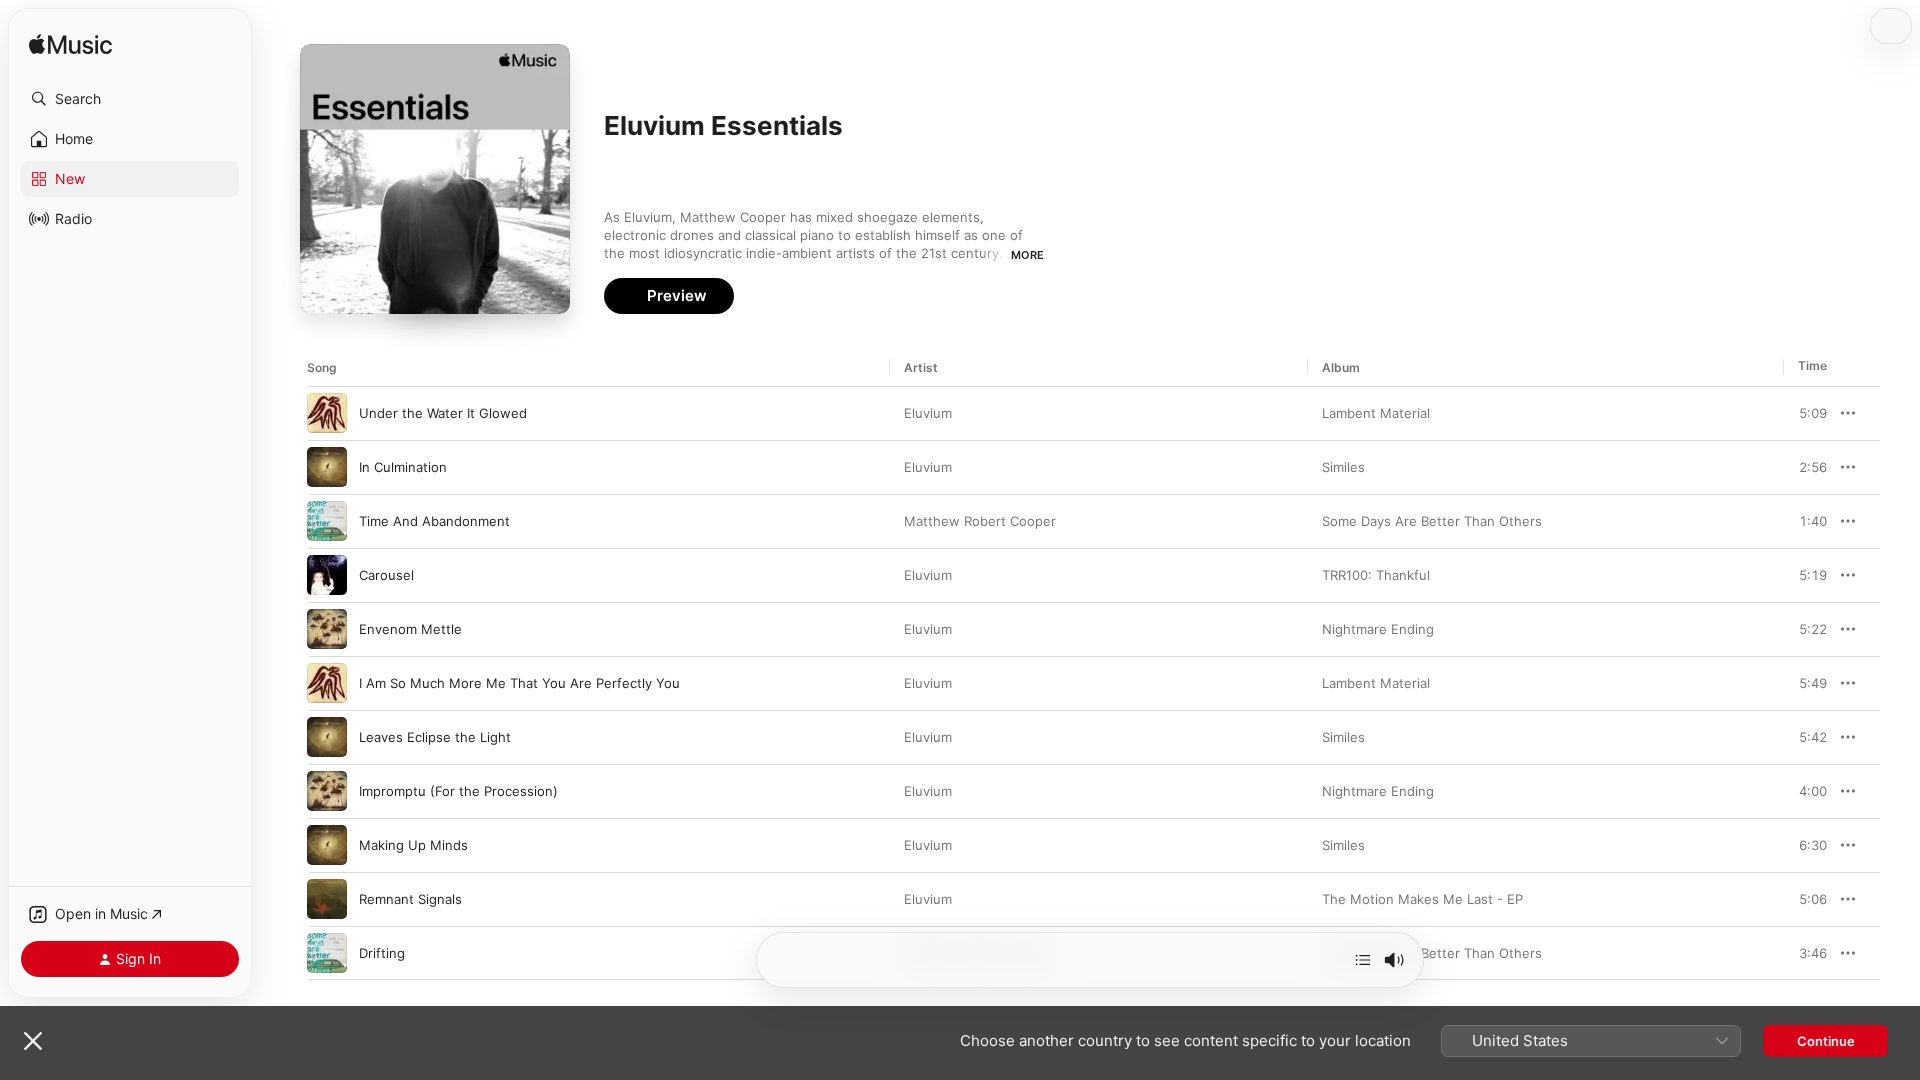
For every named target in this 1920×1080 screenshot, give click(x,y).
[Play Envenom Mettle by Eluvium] (327, 629)
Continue (1826, 1041)
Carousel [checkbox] (386, 575)
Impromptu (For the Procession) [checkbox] (458, 791)
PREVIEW (1805, 413)
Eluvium (928, 413)
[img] (70, 45)
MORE (1027, 255)
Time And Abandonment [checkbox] (434, 521)
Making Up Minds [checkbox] (413, 845)
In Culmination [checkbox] (403, 467)
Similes (1343, 467)
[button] (130, 99)
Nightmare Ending (1378, 629)
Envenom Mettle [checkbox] (410, 629)
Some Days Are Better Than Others (1432, 521)
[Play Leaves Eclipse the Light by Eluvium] (327, 737)
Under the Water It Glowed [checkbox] (443, 413)
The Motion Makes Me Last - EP (1422, 899)
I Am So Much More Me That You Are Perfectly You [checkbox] (519, 683)
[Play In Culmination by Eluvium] (327, 467)
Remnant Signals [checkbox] (410, 899)
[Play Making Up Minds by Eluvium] (327, 845)
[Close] (33, 1041)
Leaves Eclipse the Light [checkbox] (435, 737)
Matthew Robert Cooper (980, 521)
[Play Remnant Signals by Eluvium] (327, 899)
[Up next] (1363, 960)
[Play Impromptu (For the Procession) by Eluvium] (327, 791)
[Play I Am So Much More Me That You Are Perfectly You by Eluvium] (327, 683)
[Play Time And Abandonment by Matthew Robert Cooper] (327, 521)
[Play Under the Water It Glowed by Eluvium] (327, 413)
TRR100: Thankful (1376, 575)
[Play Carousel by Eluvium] (327, 575)
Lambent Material (1376, 413)
